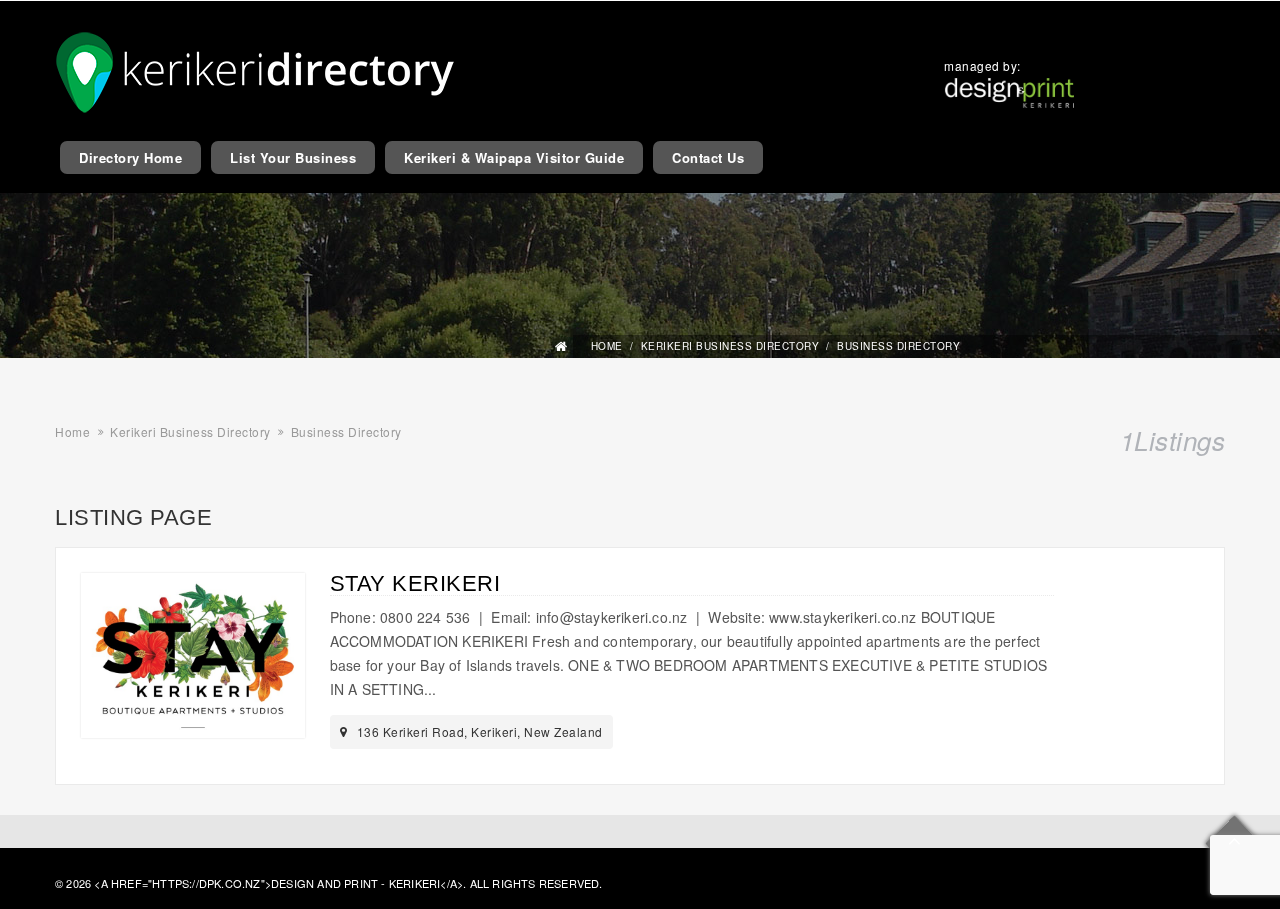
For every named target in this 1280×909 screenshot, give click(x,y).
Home (607, 346)
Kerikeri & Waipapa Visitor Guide (514, 157)
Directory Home (130, 157)
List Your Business (293, 157)
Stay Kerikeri (415, 583)
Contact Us (708, 157)
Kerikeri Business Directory (730, 346)
